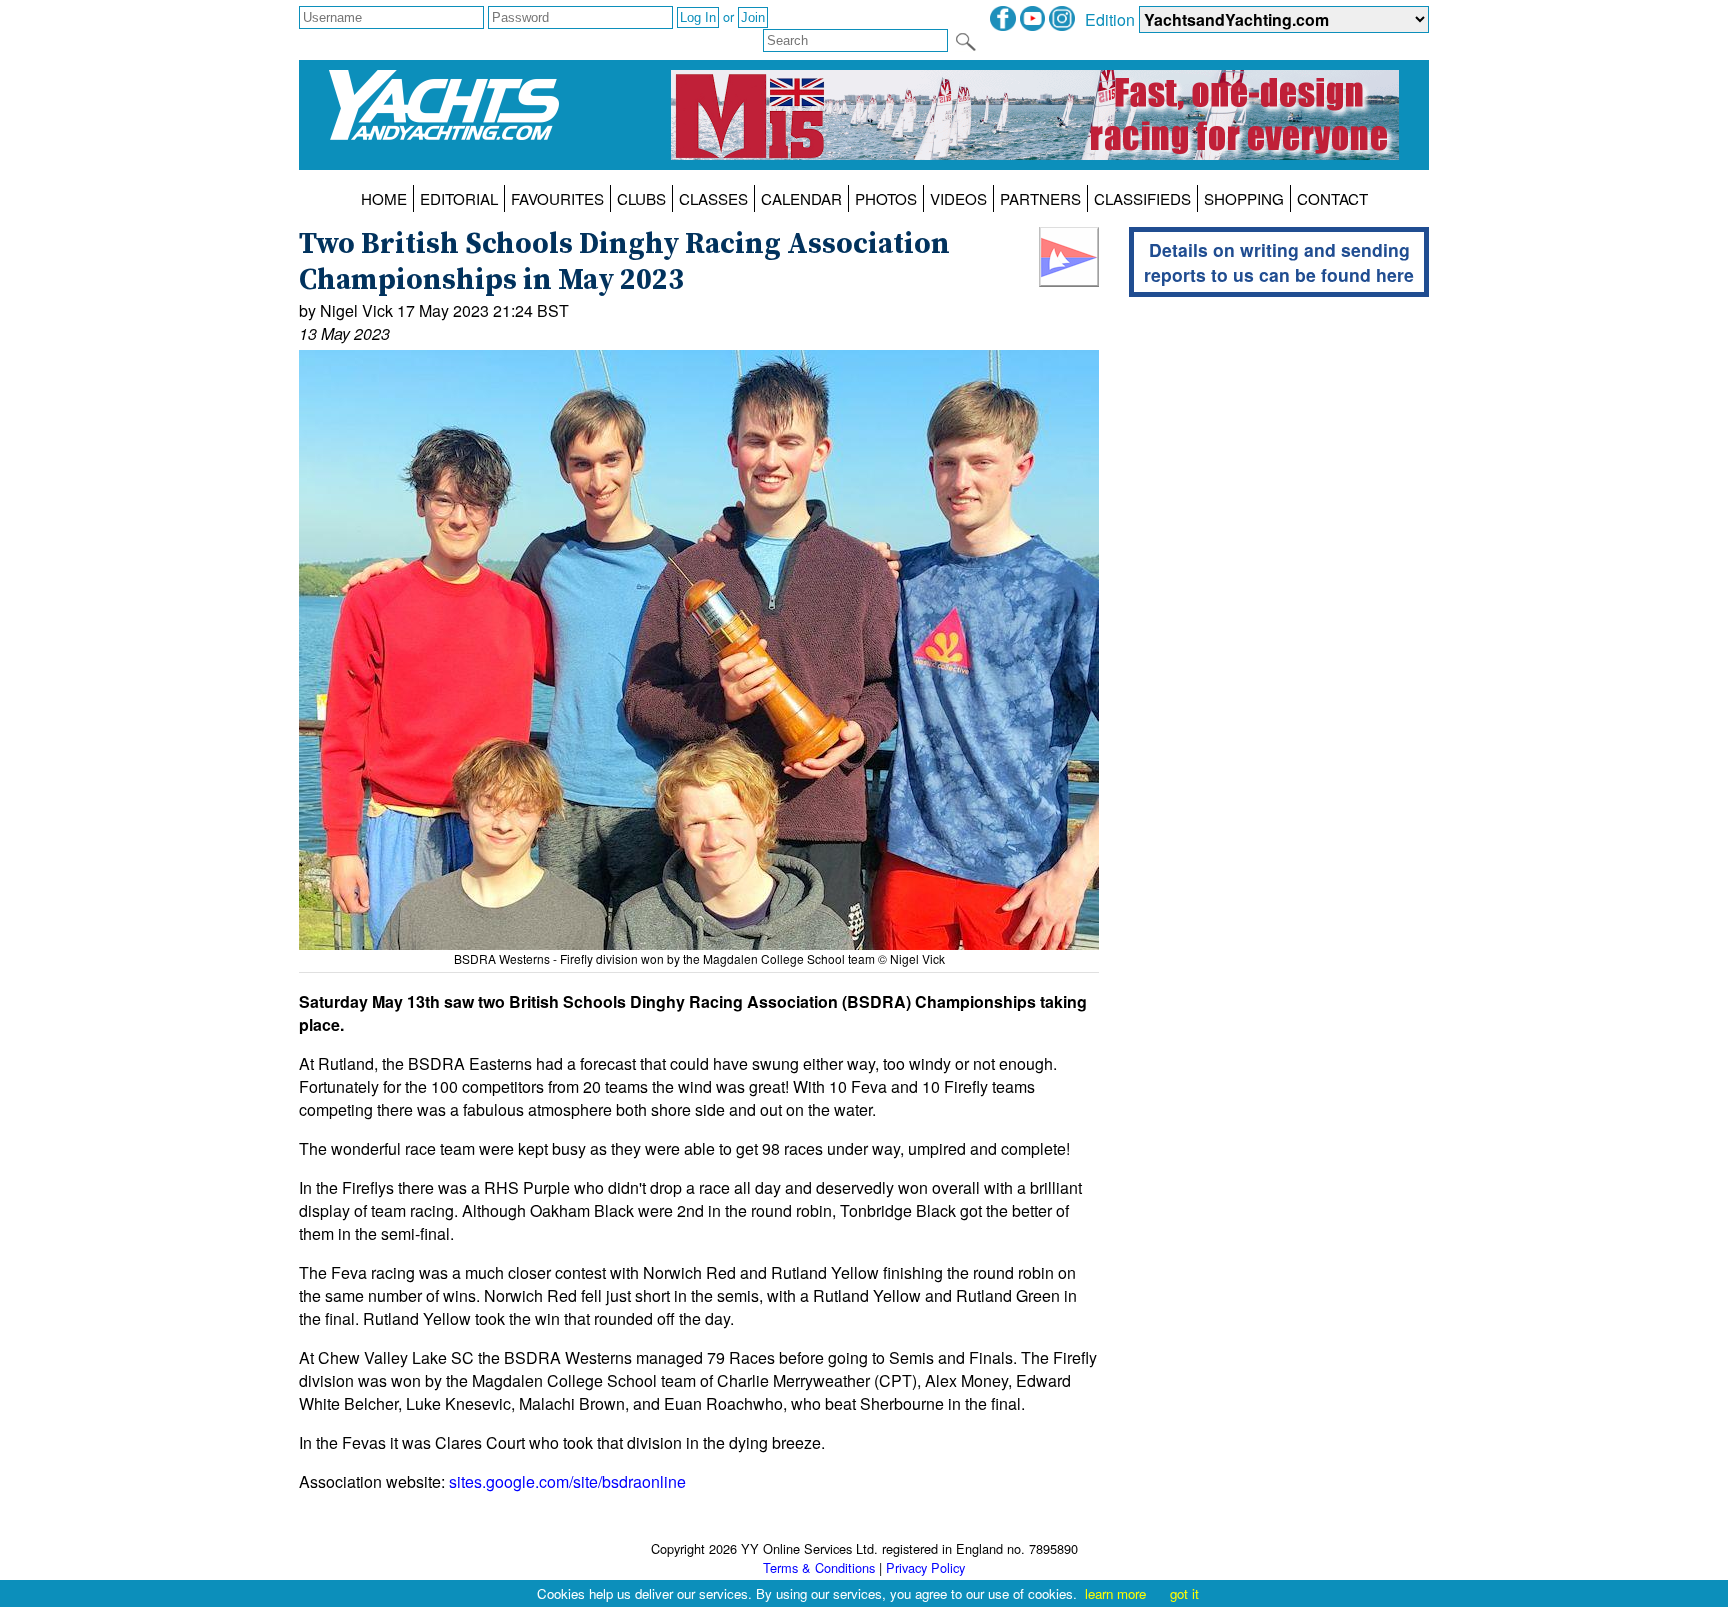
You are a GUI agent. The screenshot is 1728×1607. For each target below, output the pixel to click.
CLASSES (713, 198)
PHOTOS (886, 198)
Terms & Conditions (819, 1567)
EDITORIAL (459, 198)
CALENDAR (801, 198)
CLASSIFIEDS (1142, 198)
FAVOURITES (557, 198)
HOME (384, 198)
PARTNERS (1040, 198)
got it (1184, 1593)
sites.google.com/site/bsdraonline (567, 1481)
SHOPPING (1244, 198)
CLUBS (641, 198)
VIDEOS (958, 198)
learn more (1115, 1593)
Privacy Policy (925, 1567)
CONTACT (1332, 198)
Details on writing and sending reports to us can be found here (1279, 262)
